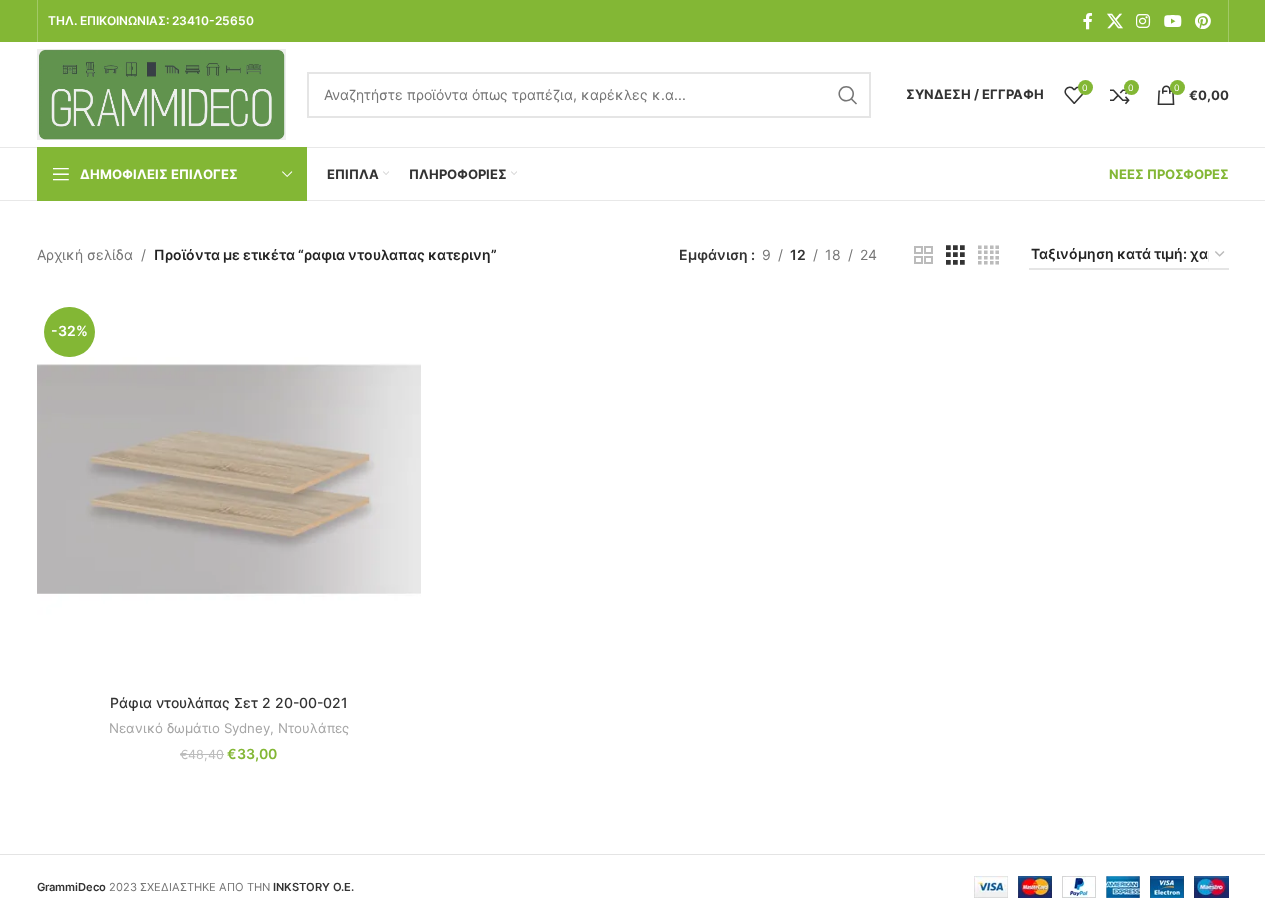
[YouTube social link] (1172, 21)
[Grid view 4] (988, 255)
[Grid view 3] (955, 255)
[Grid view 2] (923, 255)
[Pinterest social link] (1202, 21)
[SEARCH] (848, 95)
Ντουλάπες (313, 728)
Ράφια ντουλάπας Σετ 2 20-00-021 (229, 702)
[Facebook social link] (1088, 21)
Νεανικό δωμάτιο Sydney (189, 728)
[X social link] (1114, 21)
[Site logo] (162, 92)
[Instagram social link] (1143, 21)
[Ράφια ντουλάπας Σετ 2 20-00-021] (229, 492)
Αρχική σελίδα (85, 254)
